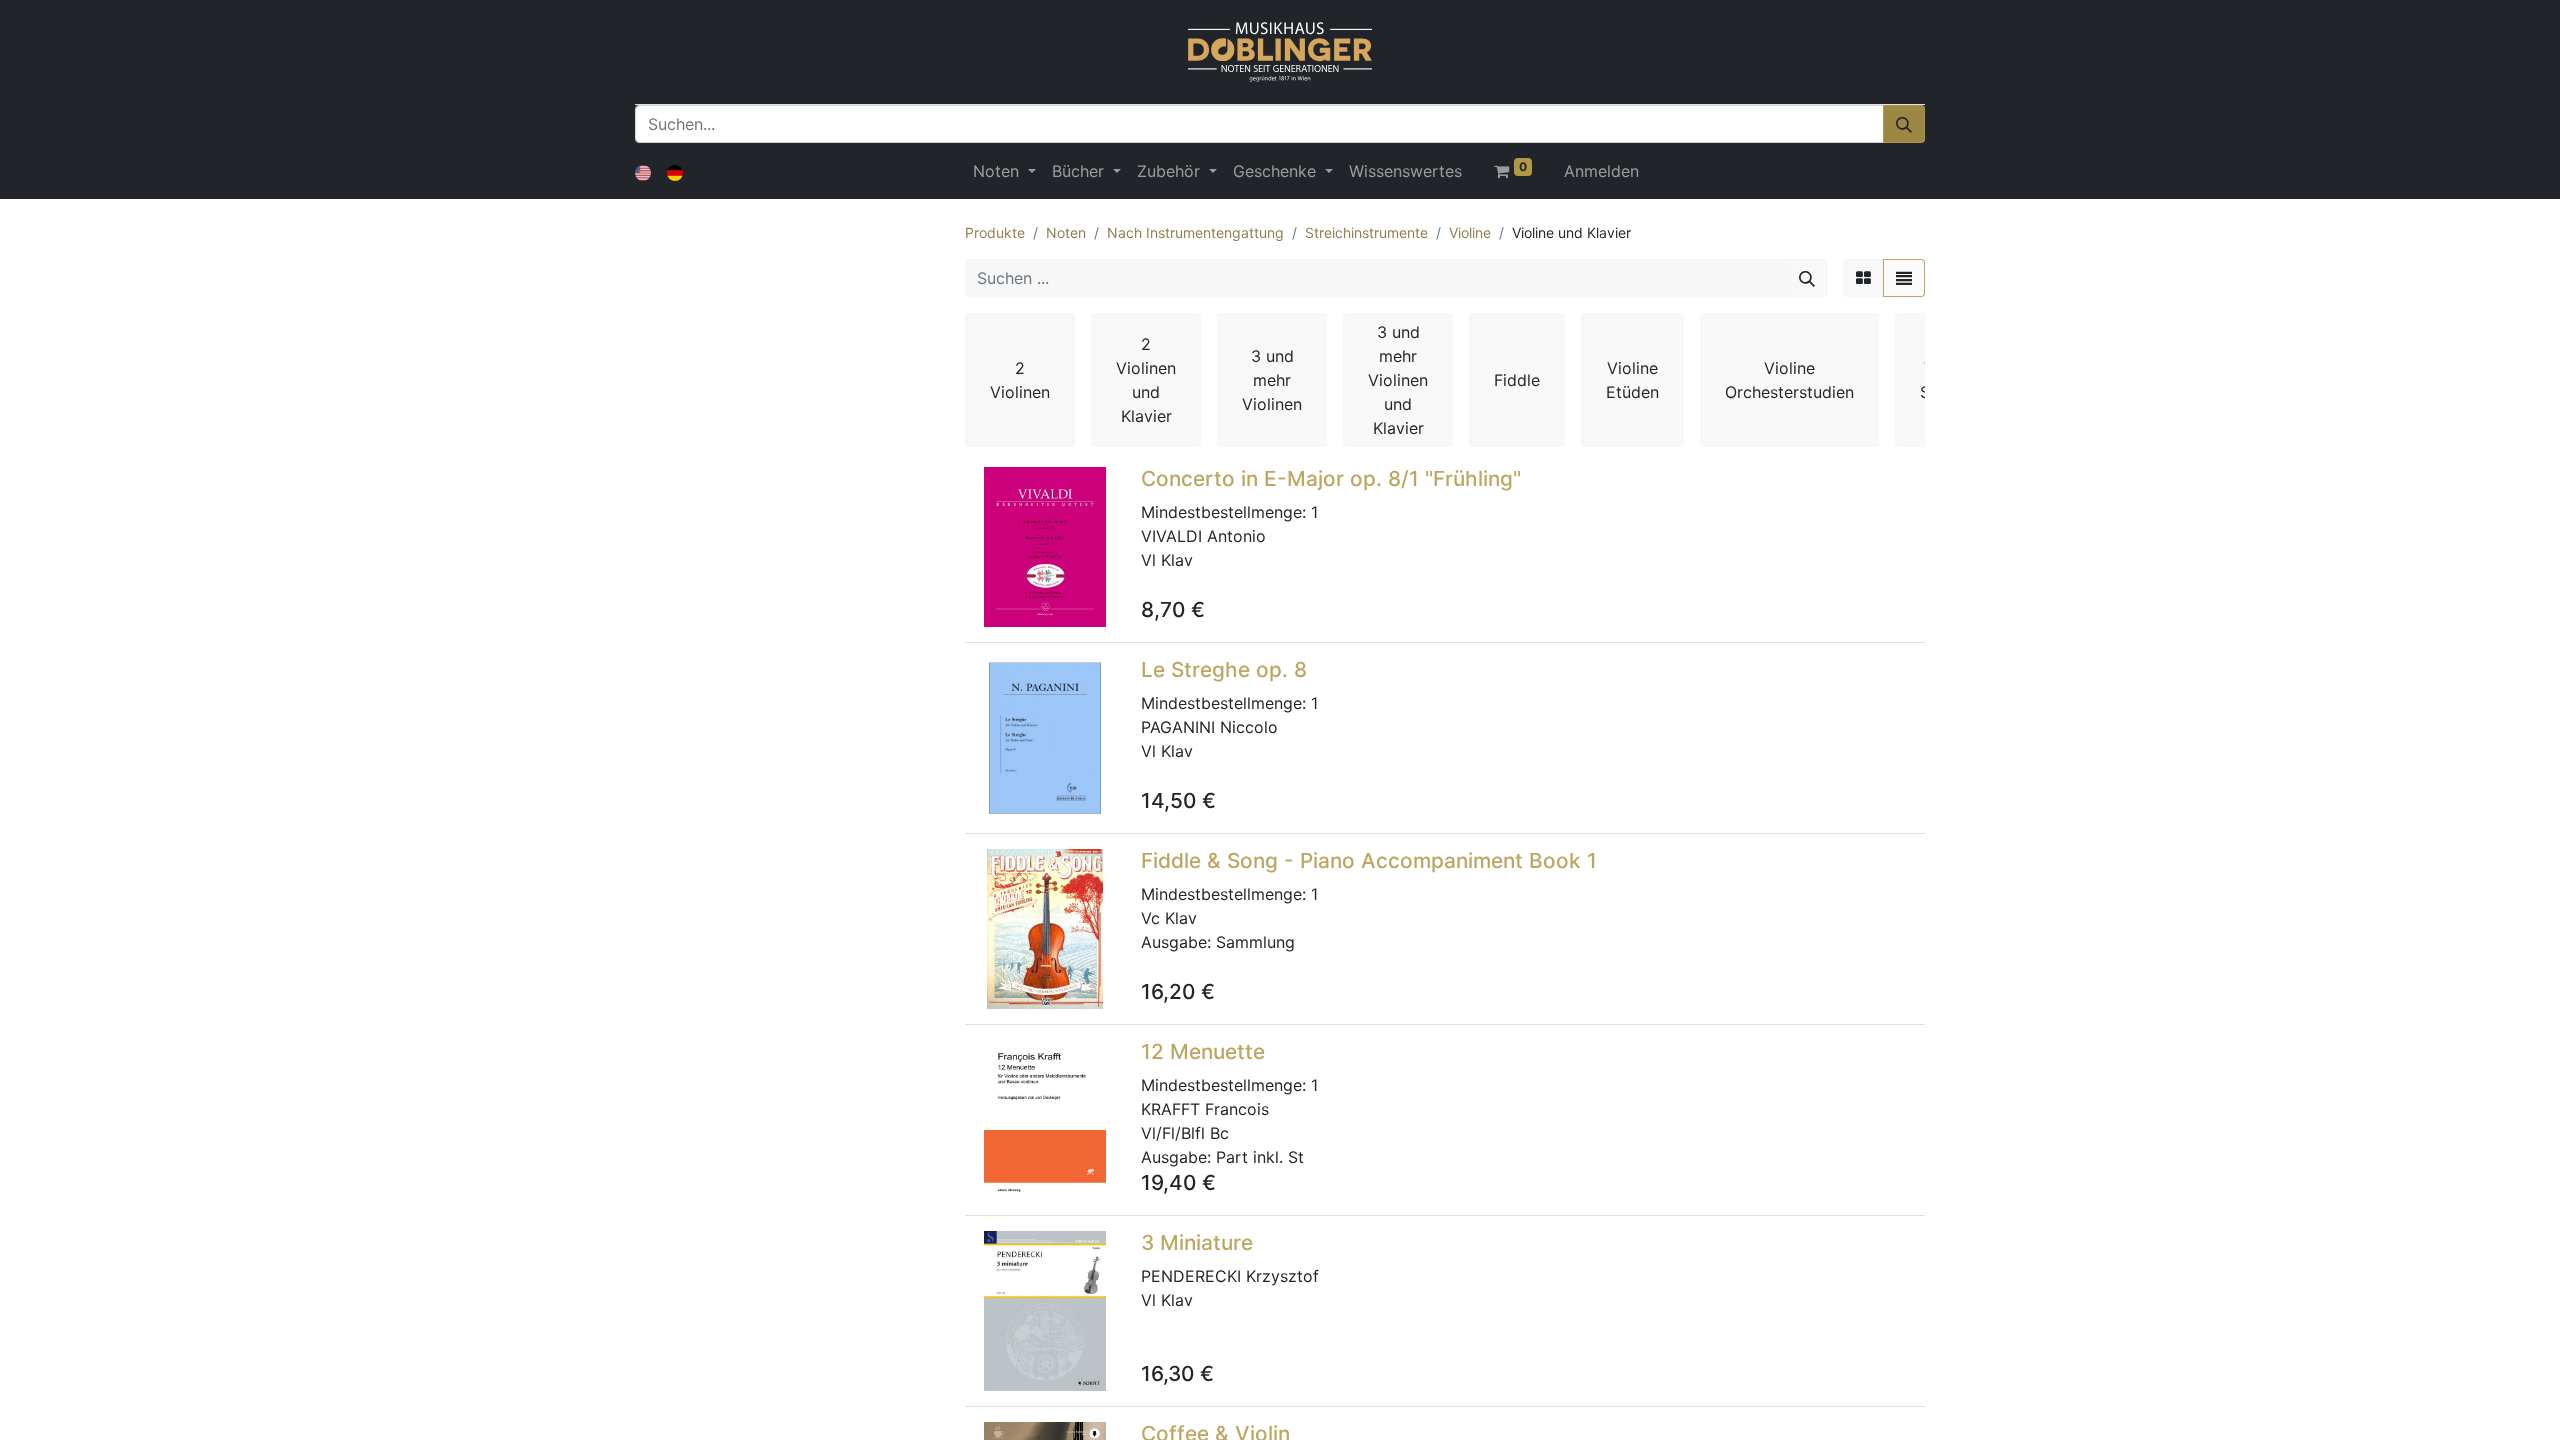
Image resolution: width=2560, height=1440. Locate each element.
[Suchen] (1904, 124)
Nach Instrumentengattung (1195, 232)
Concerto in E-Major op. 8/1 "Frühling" (1331, 478)
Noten (1066, 232)
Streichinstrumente (1366, 232)
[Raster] (1863, 278)
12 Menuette (1203, 1051)
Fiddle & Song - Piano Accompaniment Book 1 (1369, 860)
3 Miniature (1197, 1242)
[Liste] (1904, 278)
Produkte (995, 232)
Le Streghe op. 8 (1224, 669)
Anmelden (1601, 171)
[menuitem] (1405, 171)
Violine (1470, 232)
